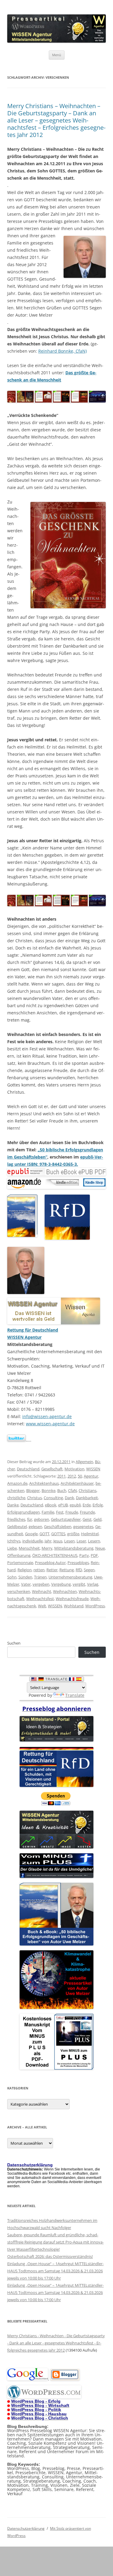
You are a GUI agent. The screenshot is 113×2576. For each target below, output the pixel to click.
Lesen (69, 1541)
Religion (25, 1570)
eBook (51, 1505)
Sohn (12, 1577)
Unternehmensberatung (70, 1577)
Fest (60, 1512)
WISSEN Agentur (24, 1337)
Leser (81, 1541)
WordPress (95, 1606)
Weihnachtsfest (40, 1599)
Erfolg (98, 1505)
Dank (69, 1498)
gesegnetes (83, 1526)
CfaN (72, 1490)
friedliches (16, 1519)
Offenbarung (19, 1555)
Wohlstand (74, 1606)
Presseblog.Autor (50, 1563)
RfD (79, 1570)
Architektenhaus (44, 1483)
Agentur (91, 1476)
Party (84, 1555)
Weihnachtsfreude (72, 1599)
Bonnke (49, 1490)
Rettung (67, 1570)
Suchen (14, 1643)
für (30, 1519)
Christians (88, 1490)
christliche (16, 1498)
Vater (26, 1584)
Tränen (40, 1577)
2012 (72, 1476)
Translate (75, 1695)
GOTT (44, 1534)
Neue (100, 1548)
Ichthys (14, 1541)
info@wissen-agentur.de (47, 1416)
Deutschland (28, 1469)
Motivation (74, 1469)
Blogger (33, 1490)
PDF (94, 1555)
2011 (61, 1476)
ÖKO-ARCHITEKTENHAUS (55, 1555)
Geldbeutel (17, 1526)
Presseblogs (78, 1563)
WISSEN (93, 1469)
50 (80, 1476)
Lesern (94, 1541)
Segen (89, 1570)
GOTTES (58, 1534)
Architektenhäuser (77, 1483)
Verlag (93, 1584)
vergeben (41, 1584)
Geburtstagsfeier (66, 1519)
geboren (42, 1519)
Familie (48, 1512)
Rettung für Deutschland (33, 1330)
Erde (87, 1505)
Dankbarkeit (87, 1498)
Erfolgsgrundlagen (24, 1512)
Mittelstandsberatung (74, 1548)
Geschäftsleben (58, 1526)
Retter (52, 1570)
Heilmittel (90, 1534)
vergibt (79, 1584)
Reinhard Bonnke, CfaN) (63, 351)
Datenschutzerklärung (26, 2528)
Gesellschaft (52, 1469)
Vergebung (61, 1584)
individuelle (33, 1541)
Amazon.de (17, 1483)
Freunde (87, 1512)
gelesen (35, 1526)
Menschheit (29, 1548)
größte (73, 1534)
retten (39, 1570)
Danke (13, 1505)
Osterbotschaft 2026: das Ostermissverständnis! (50, 2256)
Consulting (53, 1498)
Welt (42, 1606)
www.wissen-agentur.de (50, 1424)
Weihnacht (42, 1591)
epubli (75, 1505)
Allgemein (84, 1462)
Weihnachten (65, 1591)
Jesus (58, 1541)
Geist (87, 1519)
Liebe (12, 1548)
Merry (47, 1548)
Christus (35, 1498)
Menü (57, 55)
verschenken (19, 1591)
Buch (62, 1490)
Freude (72, 1512)
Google (31, 1534)
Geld (97, 1519)
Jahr (48, 1541)
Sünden (25, 1577)
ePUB (63, 1505)
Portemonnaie (20, 1563)
